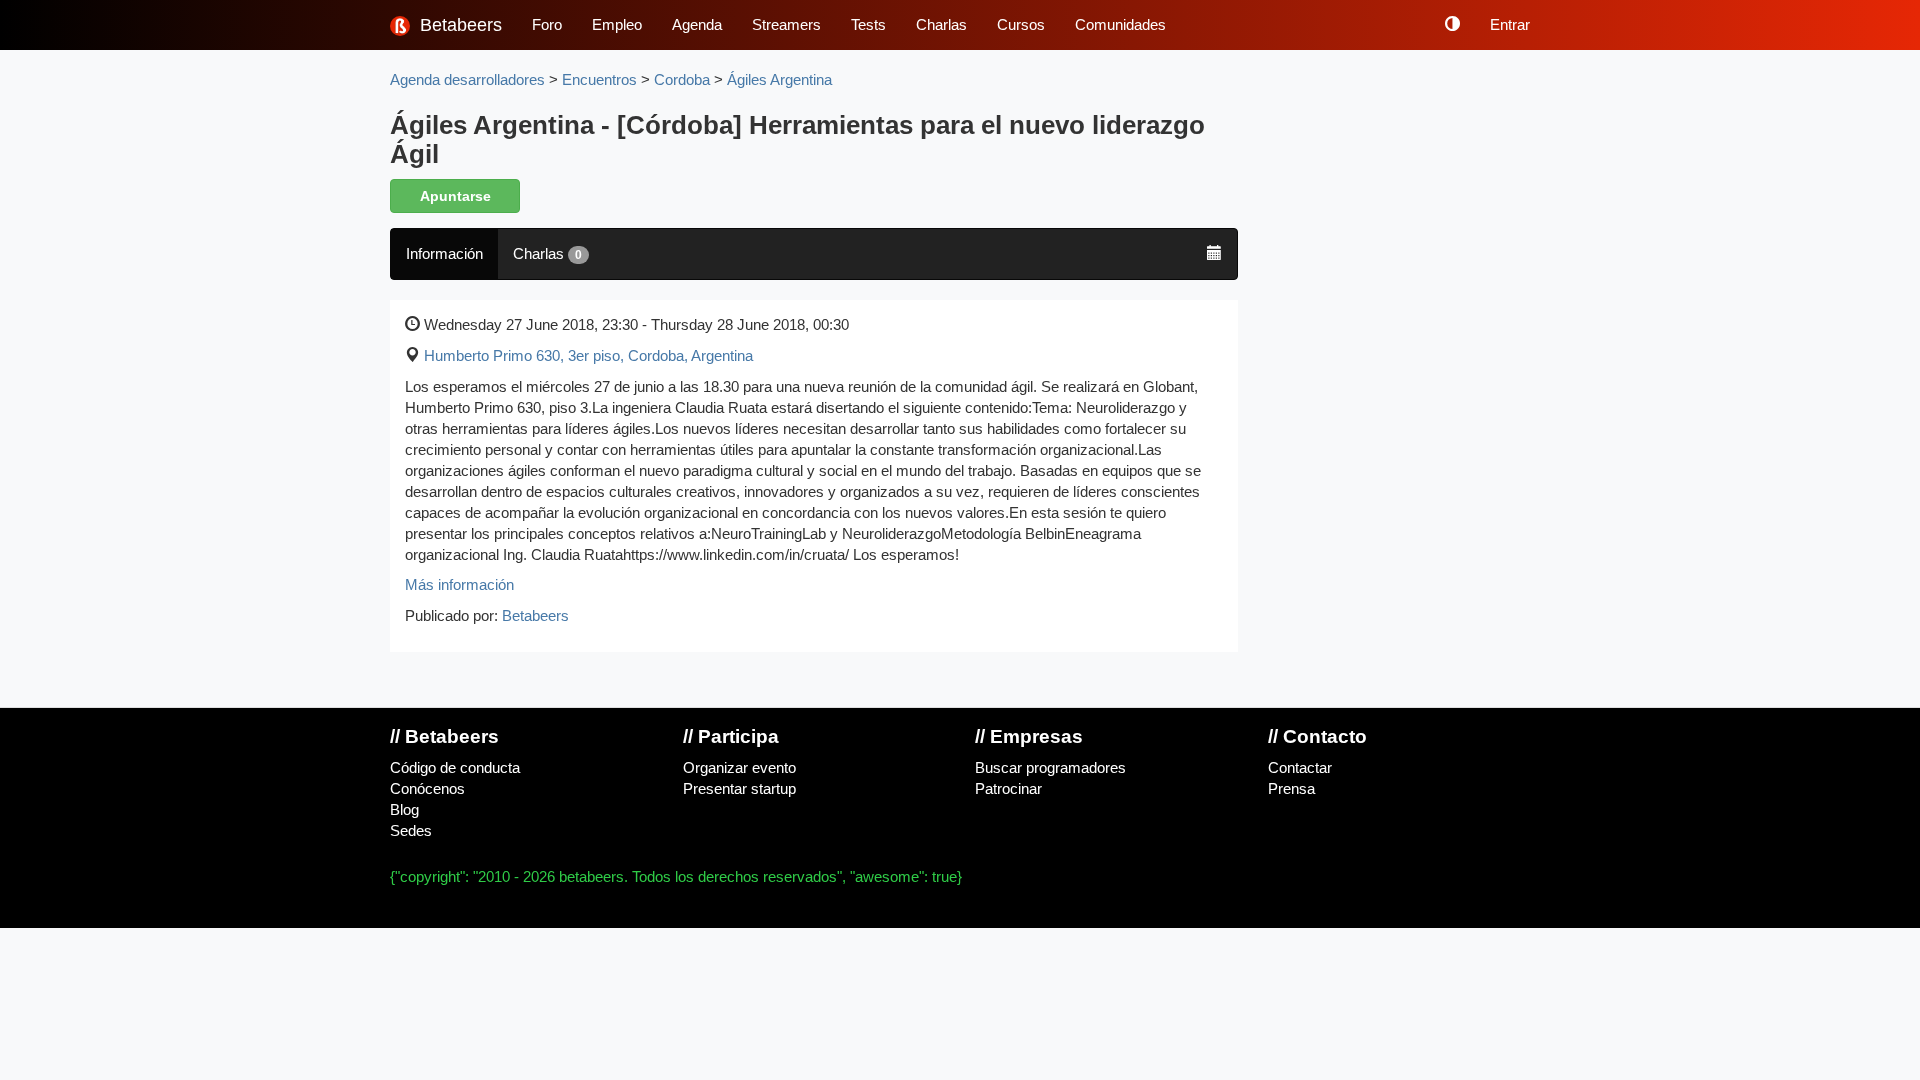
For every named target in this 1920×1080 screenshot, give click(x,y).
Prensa (1291, 789)
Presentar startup (739, 789)
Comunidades (1120, 25)
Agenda (697, 25)
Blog (404, 810)
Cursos (1021, 25)
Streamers (786, 25)
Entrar (1510, 25)
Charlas (941, 25)
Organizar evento (739, 768)
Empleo (617, 25)
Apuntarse (455, 196)
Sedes (411, 831)
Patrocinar (1008, 789)
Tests (868, 25)
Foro (547, 25)
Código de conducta (455, 768)
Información (444, 254)
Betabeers (458, 25)
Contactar (1300, 768)
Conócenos (427, 789)
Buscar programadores (1050, 768)
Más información (459, 585)
